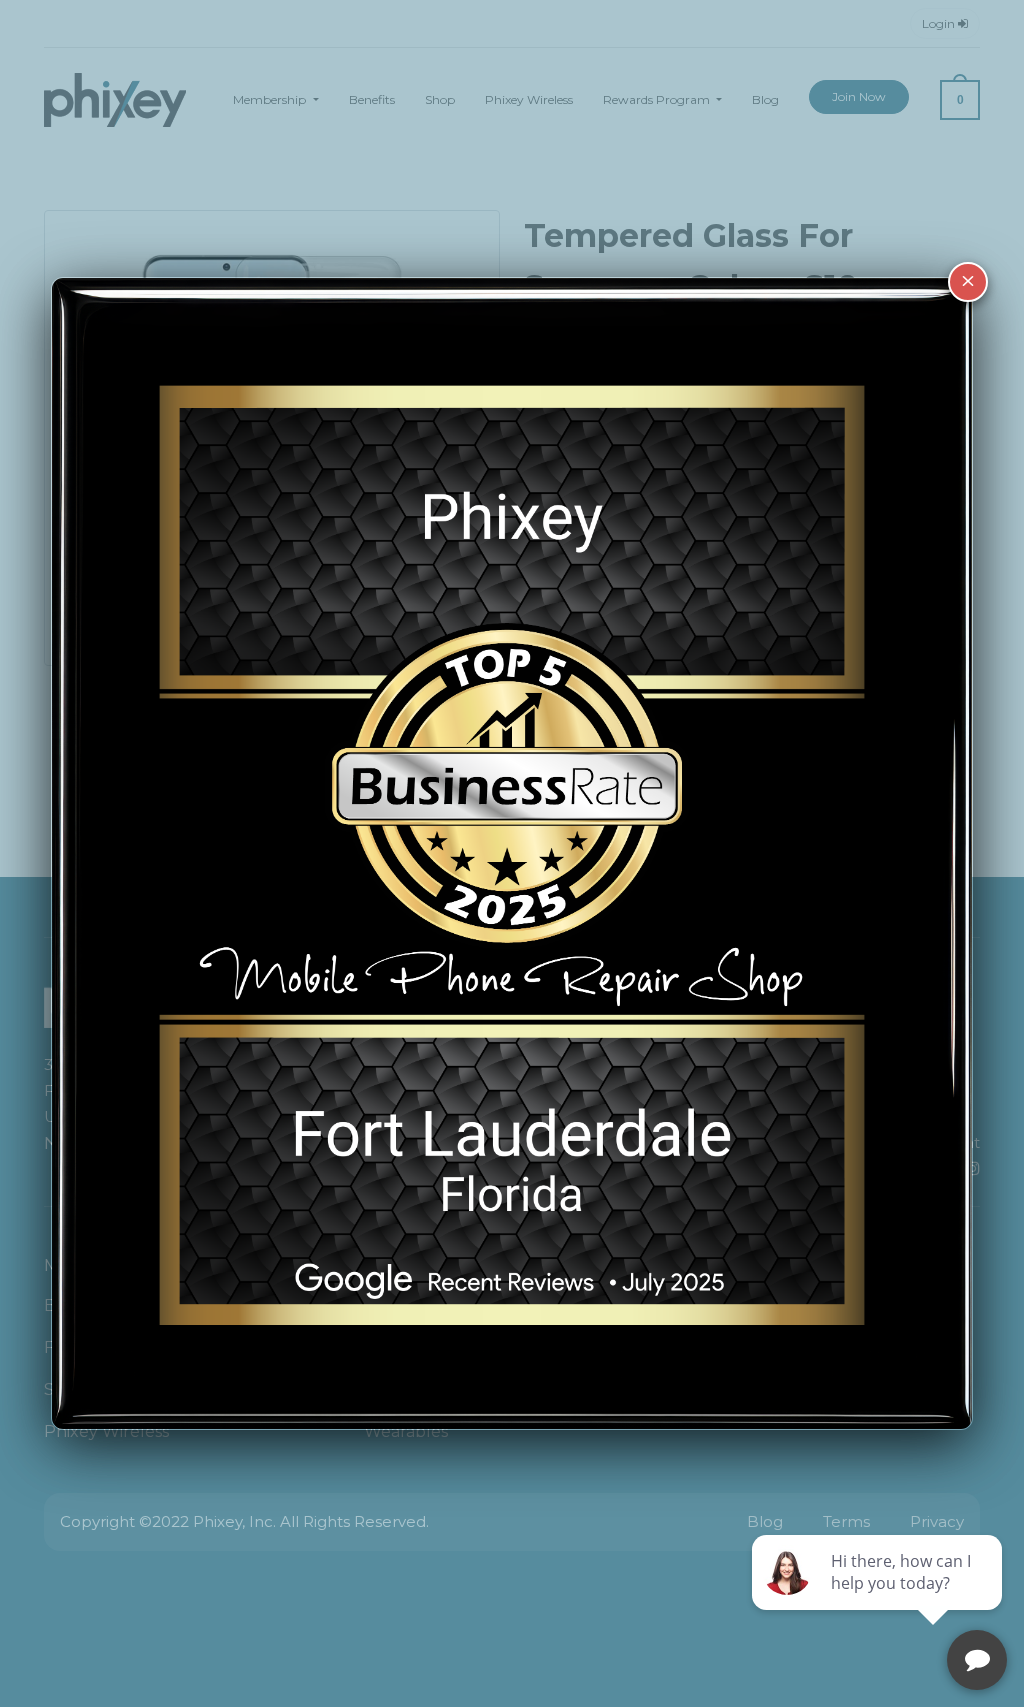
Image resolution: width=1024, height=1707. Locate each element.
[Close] (968, 282)
